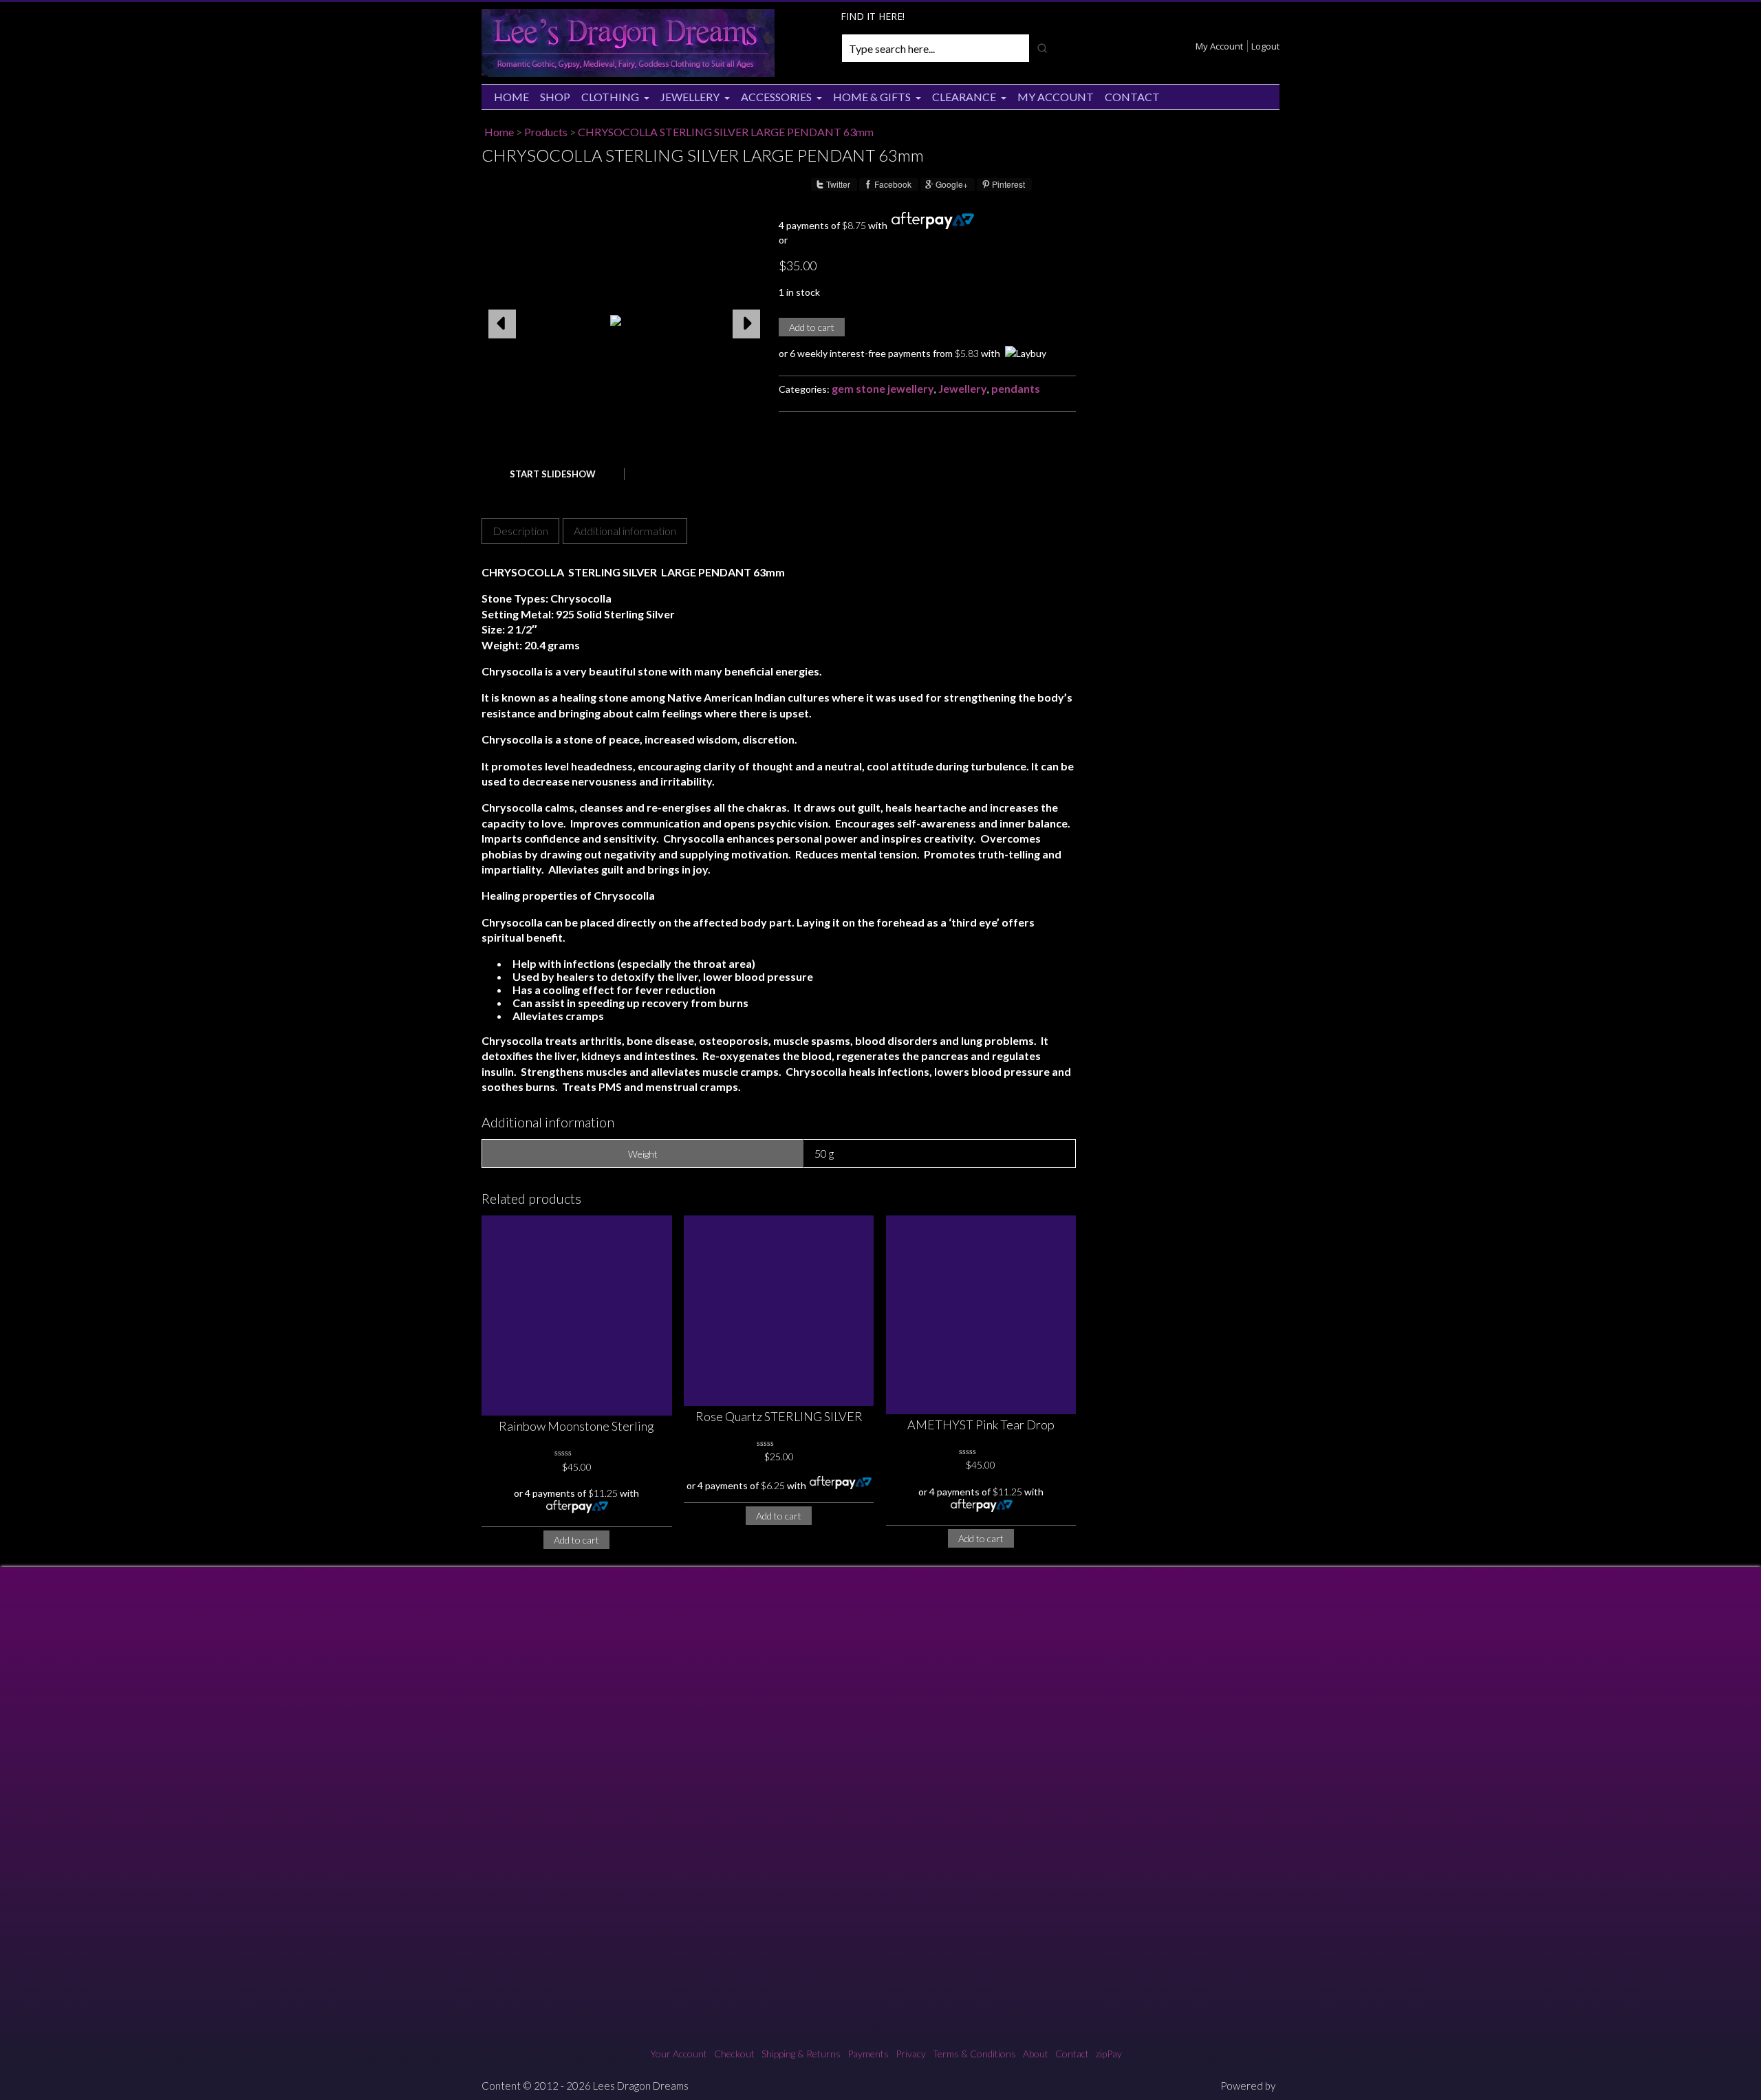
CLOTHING (610, 97)
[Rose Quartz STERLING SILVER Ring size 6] (779, 1311)
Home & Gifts (872, 97)
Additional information (625, 531)
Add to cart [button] (576, 1540)
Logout (1265, 46)
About (1036, 2054)
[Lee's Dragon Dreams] (628, 73)
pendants (1016, 388)
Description (520, 531)
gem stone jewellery (883, 388)
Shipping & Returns (801, 2054)
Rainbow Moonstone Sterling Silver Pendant (576, 1427)
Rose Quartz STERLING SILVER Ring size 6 (779, 1417)
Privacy (911, 2054)
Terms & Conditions (974, 2054)
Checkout (734, 2054)
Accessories (776, 97)
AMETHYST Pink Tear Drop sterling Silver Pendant (981, 1426)
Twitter (838, 184)
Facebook (893, 184)
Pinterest (1008, 184)
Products (546, 132)
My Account (1219, 46)
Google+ (952, 184)
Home (511, 97)
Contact (1132, 97)
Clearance (964, 97)
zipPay (1109, 2054)
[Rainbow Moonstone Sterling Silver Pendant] (577, 1316)
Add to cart (812, 327)
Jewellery (690, 97)
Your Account (679, 2054)
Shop (555, 97)
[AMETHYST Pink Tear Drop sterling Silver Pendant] (981, 1314)
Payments (868, 2054)
